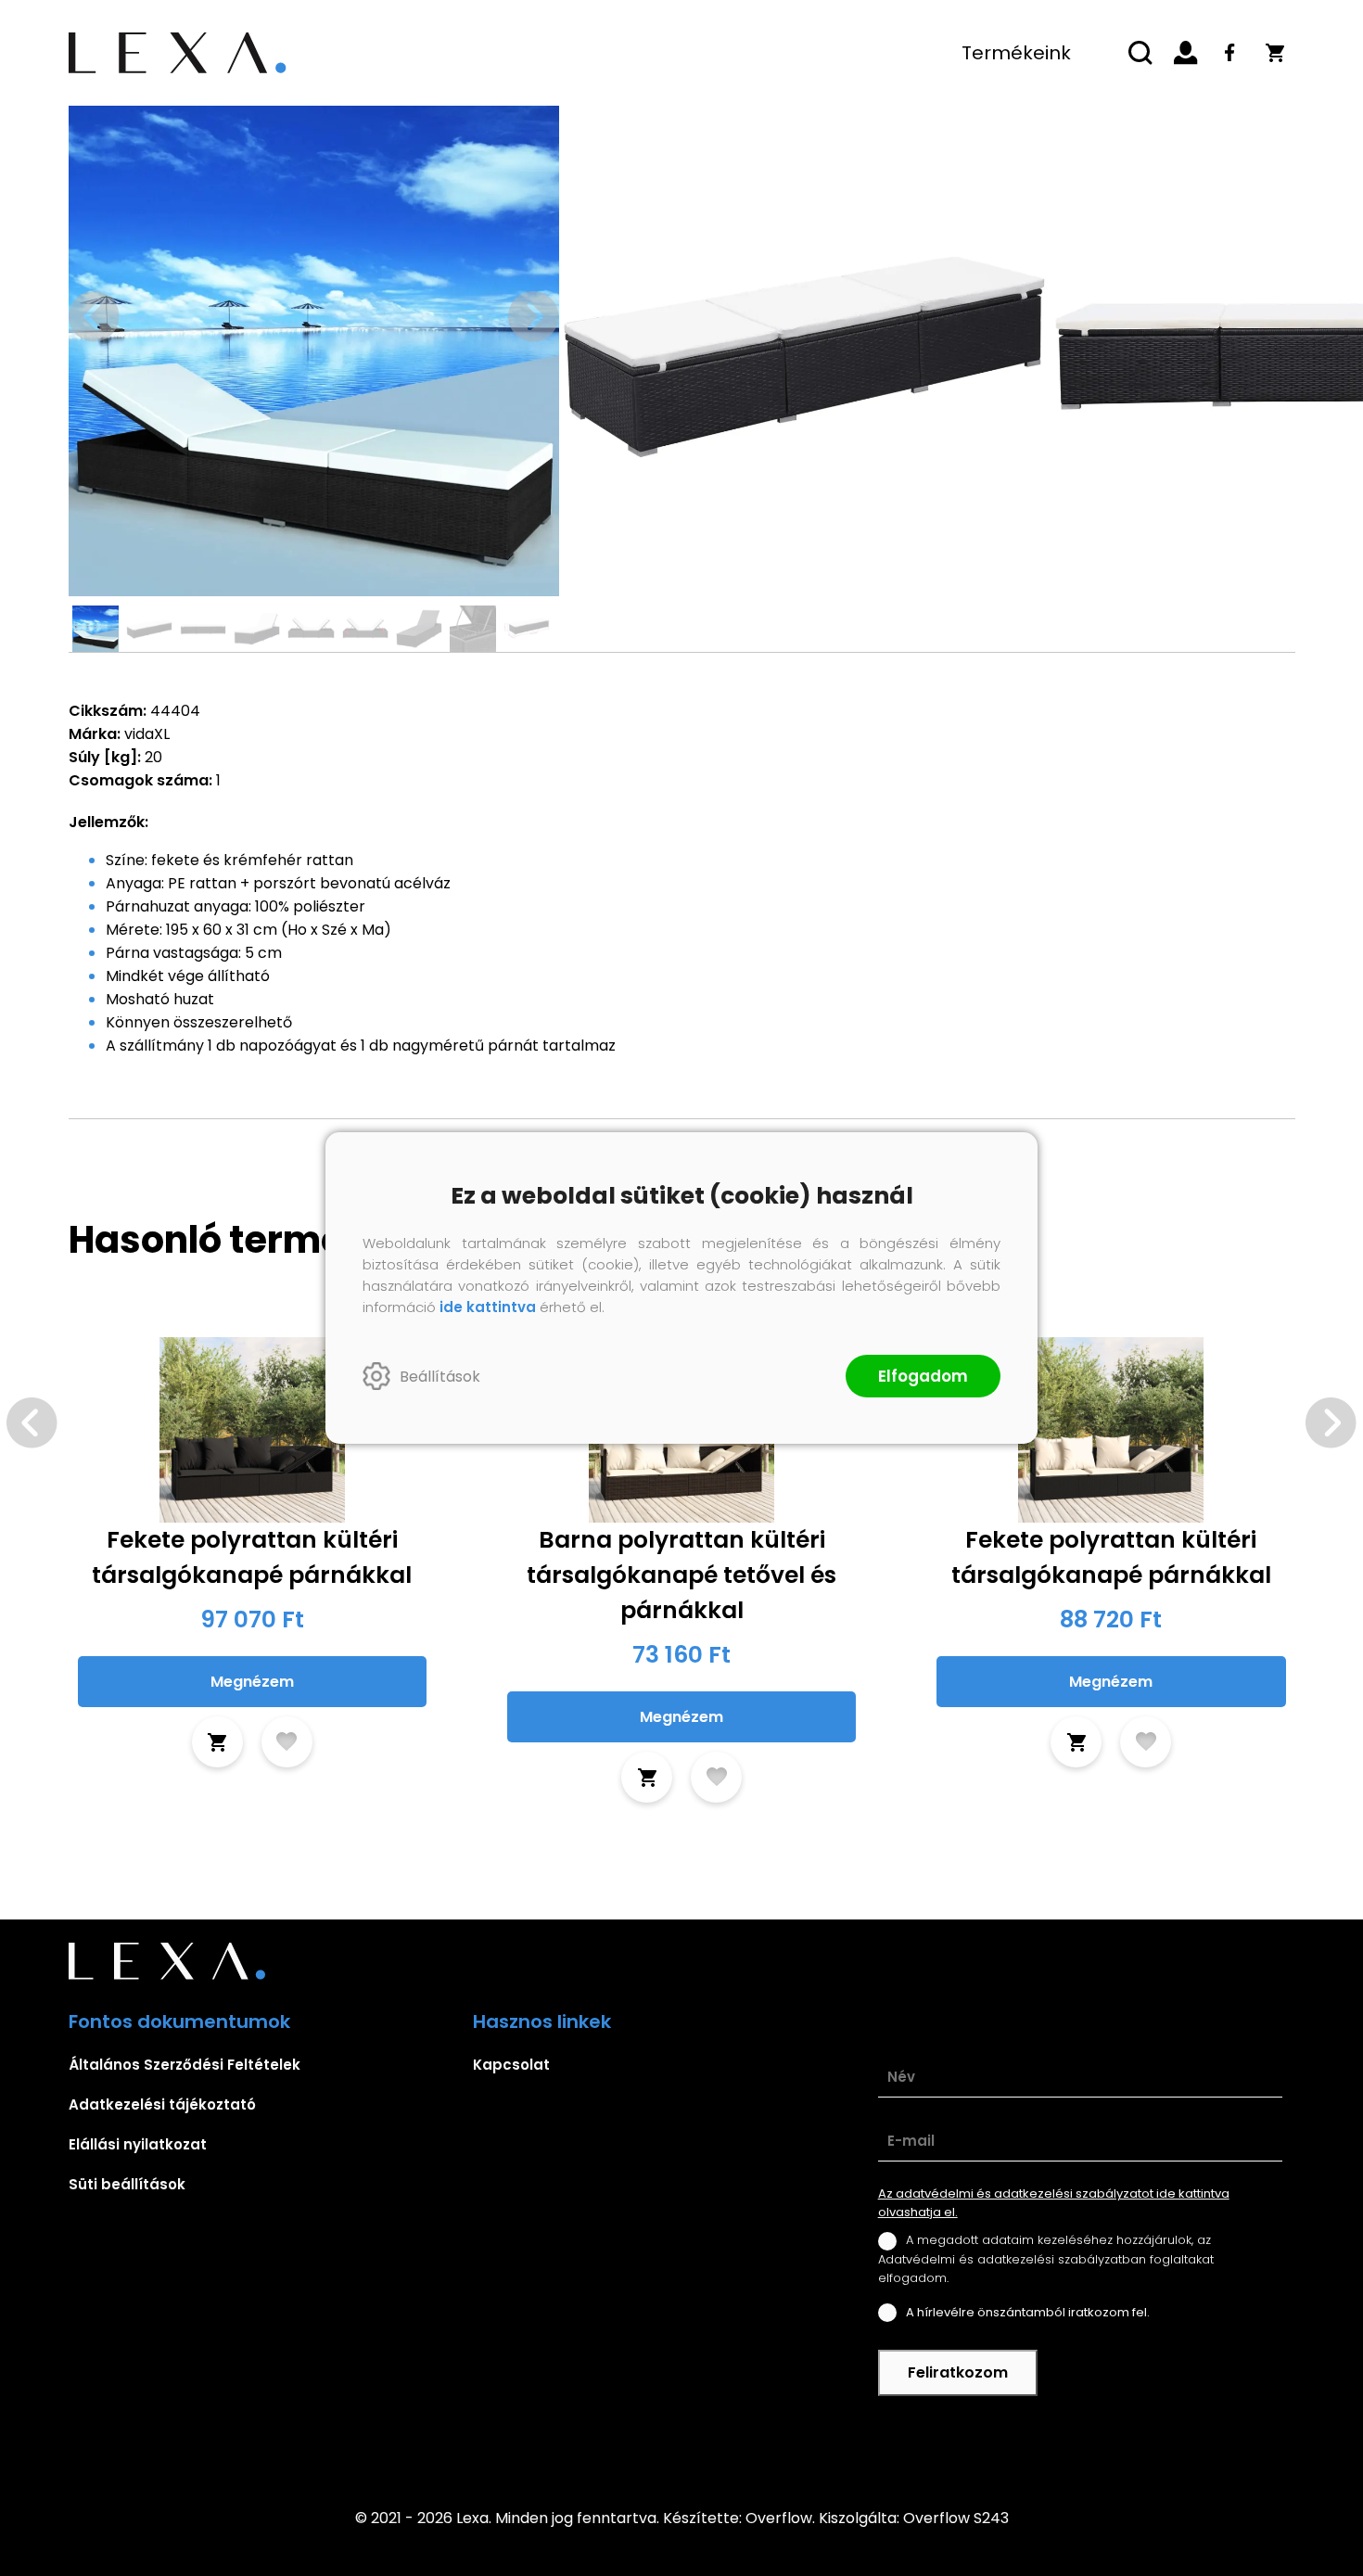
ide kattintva (488, 1307)
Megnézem (252, 1682)
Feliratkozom (958, 2372)
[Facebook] (1230, 53)
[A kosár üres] (1275, 53)
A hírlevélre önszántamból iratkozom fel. (1028, 2312)
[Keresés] (1141, 53)
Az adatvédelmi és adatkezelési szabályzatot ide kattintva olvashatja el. (1054, 2203)
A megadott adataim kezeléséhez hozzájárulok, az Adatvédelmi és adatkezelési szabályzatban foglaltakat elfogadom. (1046, 2258)
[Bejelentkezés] (1186, 53)
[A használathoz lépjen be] (287, 1742)
